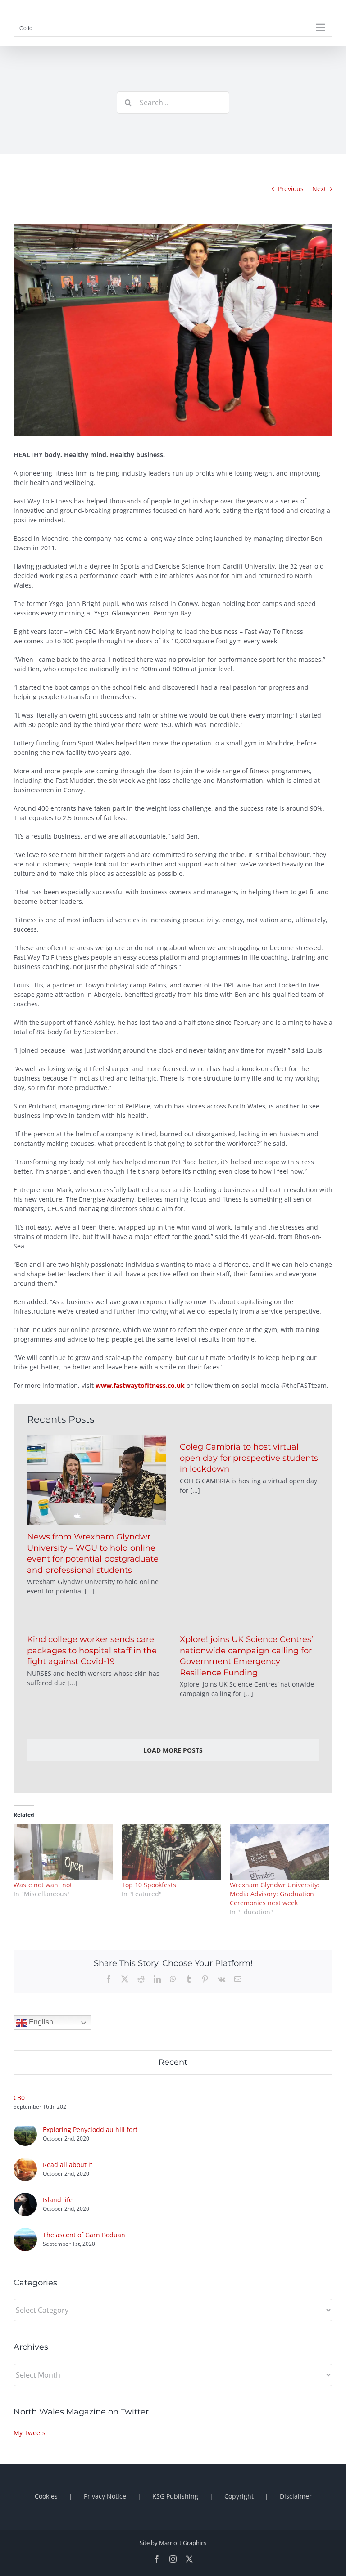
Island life (58, 2200)
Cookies (46, 2496)
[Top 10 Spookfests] (171, 1852)
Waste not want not (43, 1885)
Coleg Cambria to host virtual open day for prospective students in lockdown (249, 1458)
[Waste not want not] (63, 1852)
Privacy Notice (105, 2496)
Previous (291, 189)
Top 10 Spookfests (149, 1885)
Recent (173, 2062)
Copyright (239, 2496)
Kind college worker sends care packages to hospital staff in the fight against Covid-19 (92, 1650)
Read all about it (68, 2165)
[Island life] (25, 2197)
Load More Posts (173, 1750)
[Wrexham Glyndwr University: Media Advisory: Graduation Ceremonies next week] (279, 1852)
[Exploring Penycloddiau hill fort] (25, 2127)
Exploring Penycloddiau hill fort (90, 2129)
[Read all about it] (25, 2162)
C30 (19, 2098)
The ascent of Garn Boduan (84, 2235)
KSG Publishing (175, 2496)
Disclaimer (296, 2496)
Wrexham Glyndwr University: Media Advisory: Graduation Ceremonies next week (275, 1894)
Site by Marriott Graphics (173, 2543)
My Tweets (30, 2433)
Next (319, 189)
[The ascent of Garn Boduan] (25, 2233)
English (40, 2022)
